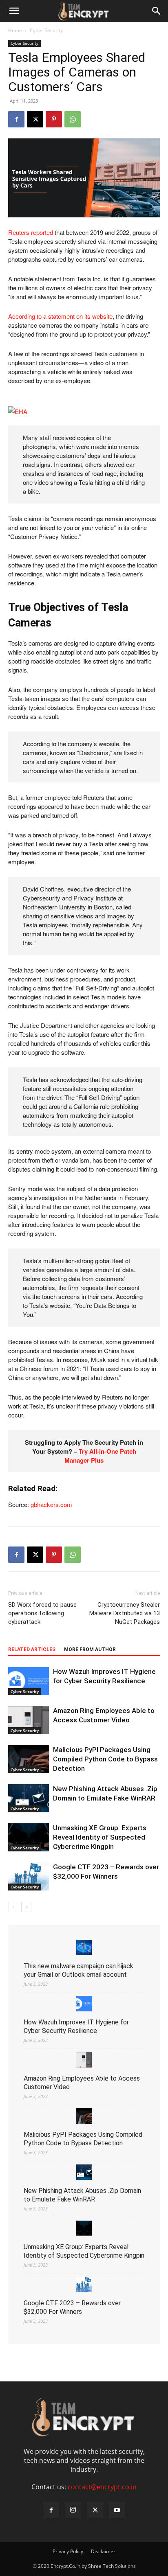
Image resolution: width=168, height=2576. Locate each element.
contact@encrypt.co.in (102, 2487)
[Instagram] (73, 2510)
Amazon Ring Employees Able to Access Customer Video (82, 2083)
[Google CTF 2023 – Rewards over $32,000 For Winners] (29, 1876)
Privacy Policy (68, 2551)
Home (15, 30)
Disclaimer (103, 2551)
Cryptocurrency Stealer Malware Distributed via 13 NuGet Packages (125, 1613)
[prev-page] (13, 1907)
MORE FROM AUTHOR (90, 1649)
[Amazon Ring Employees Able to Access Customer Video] (29, 1720)
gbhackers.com (51, 1504)
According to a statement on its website (60, 316)
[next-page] (26, 1907)
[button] (14, 11)
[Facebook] (16, 119)
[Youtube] (117, 2510)
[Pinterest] (54, 119)
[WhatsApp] (73, 119)
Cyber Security (46, 30)
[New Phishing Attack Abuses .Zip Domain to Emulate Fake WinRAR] (29, 1798)
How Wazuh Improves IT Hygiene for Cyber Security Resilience (76, 2026)
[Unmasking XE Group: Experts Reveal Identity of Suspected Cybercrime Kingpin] (29, 1837)
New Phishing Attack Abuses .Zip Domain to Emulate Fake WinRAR (82, 2195)
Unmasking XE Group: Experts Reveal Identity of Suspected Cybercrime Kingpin (100, 1837)
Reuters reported (31, 232)
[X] (35, 119)
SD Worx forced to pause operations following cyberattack (42, 1613)
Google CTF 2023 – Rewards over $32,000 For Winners (72, 2307)
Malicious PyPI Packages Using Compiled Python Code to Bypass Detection (105, 1759)
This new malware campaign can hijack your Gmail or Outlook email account (78, 1970)
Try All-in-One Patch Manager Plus (100, 1456)
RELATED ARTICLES (32, 1649)
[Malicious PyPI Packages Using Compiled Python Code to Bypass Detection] (29, 1759)
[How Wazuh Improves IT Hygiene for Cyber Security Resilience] (29, 1681)
